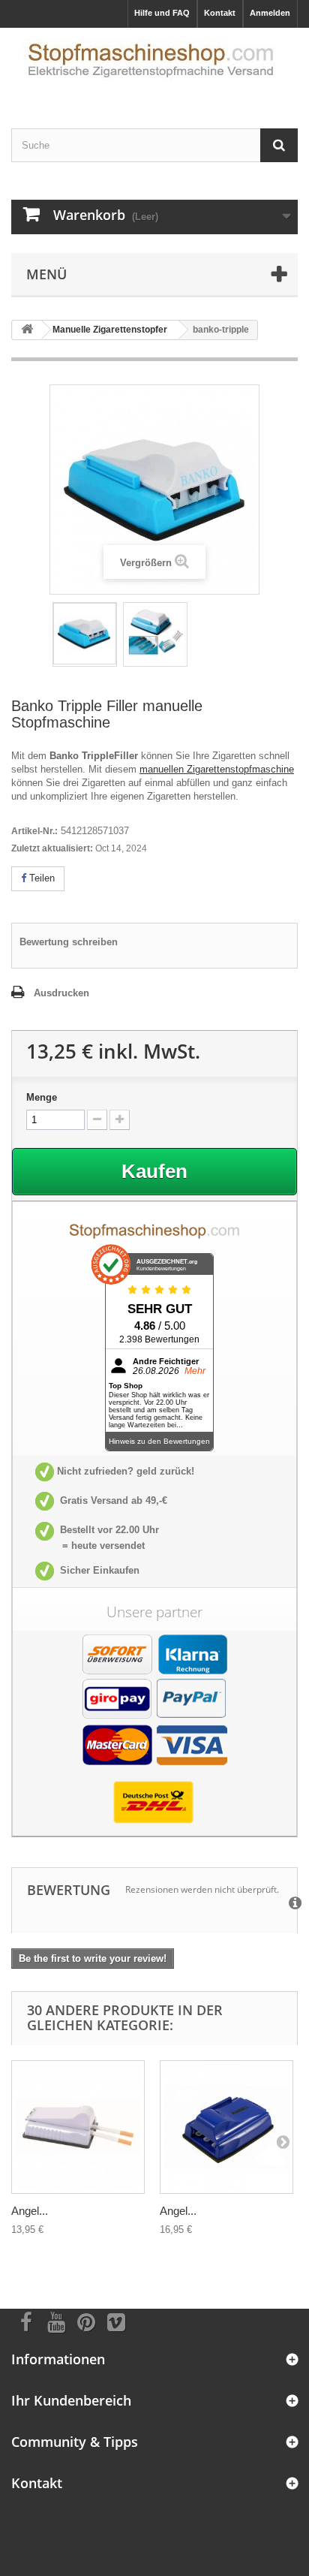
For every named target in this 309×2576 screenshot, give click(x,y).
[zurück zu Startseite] (27, 330)
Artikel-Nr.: (34, 831)
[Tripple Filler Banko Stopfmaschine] (155, 634)
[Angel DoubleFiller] (78, 2127)
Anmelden (270, 13)
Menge (42, 1097)
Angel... (30, 2211)
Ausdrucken (61, 993)
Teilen (40, 878)
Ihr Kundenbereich (71, 2400)
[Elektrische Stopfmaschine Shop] (154, 65)
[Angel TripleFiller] (226, 2127)
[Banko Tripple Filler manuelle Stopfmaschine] (85, 634)
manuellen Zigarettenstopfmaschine (217, 769)
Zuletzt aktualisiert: (52, 848)
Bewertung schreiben (69, 942)
